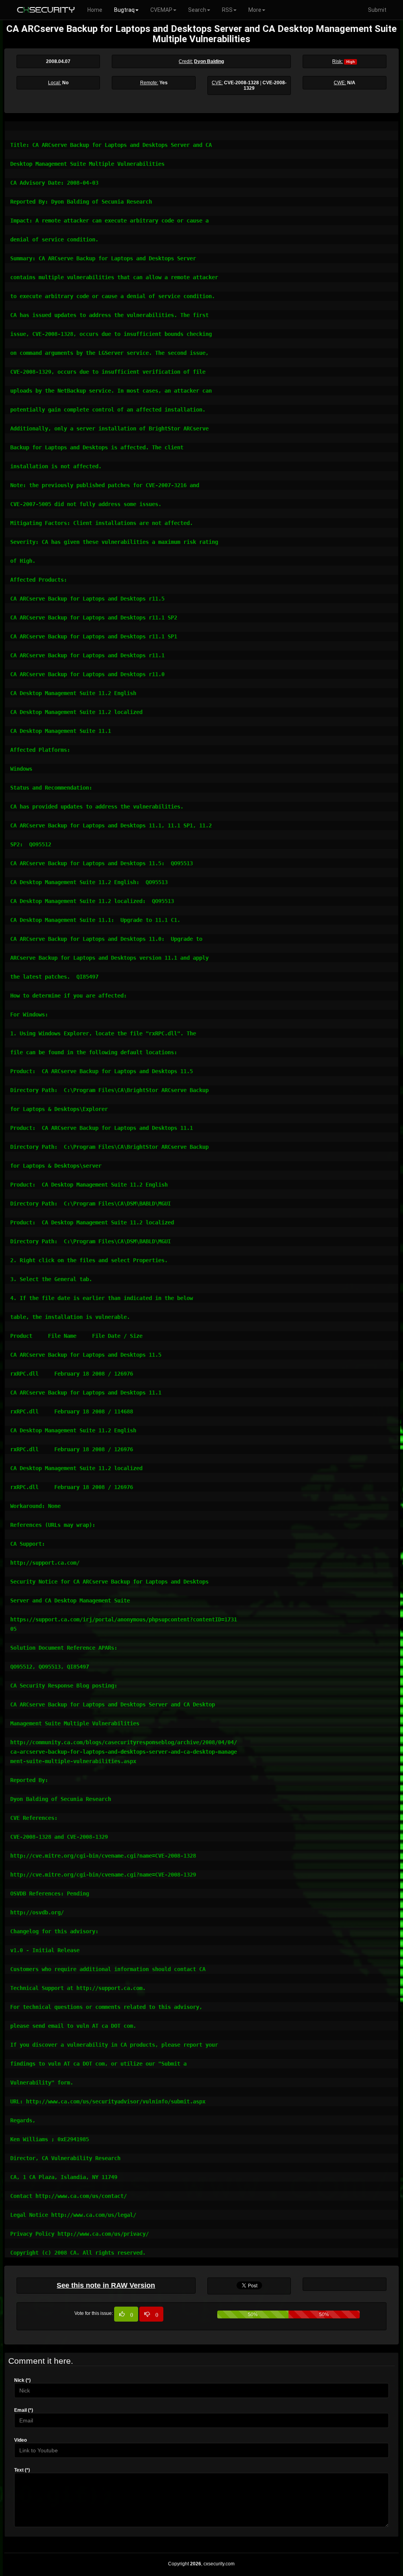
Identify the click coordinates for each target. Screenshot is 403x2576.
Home (95, 10)
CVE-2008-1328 (241, 83)
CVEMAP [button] (161, 10)
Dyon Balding (209, 61)
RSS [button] (227, 10)
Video (20, 2440)
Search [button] (197, 10)
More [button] (255, 10)
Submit (377, 10)
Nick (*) (22, 2380)
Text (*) (22, 2470)
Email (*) (24, 2410)
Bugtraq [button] (124, 10)
